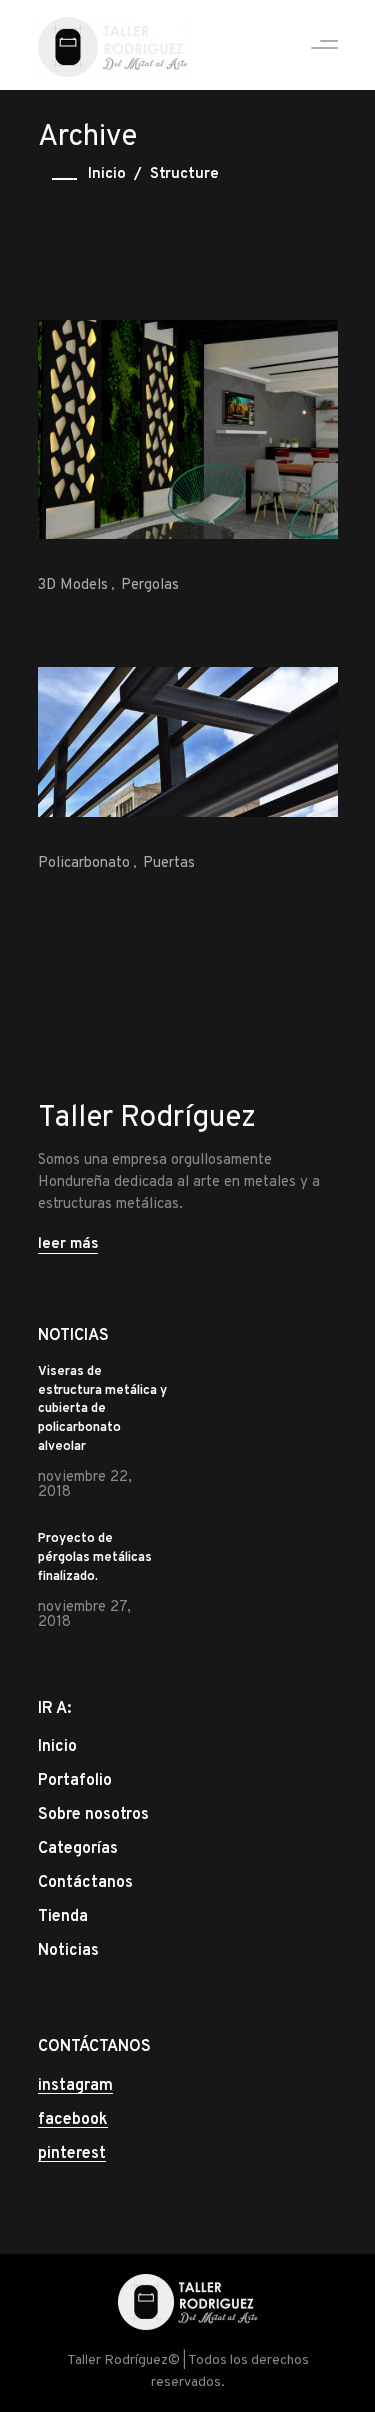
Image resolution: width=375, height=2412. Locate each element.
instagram (75, 2086)
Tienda (63, 1917)
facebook (73, 2120)
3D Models (73, 585)
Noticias (68, 1951)
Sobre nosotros (93, 1815)
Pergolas (150, 585)
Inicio (107, 174)
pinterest (72, 2154)
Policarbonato (84, 863)
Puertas (169, 863)
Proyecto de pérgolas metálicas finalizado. (95, 1558)
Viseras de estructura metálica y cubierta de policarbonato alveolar (102, 1410)
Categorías (78, 1849)
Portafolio (75, 1781)
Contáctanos (85, 1883)
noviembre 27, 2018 (84, 1615)
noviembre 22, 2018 (85, 1485)
